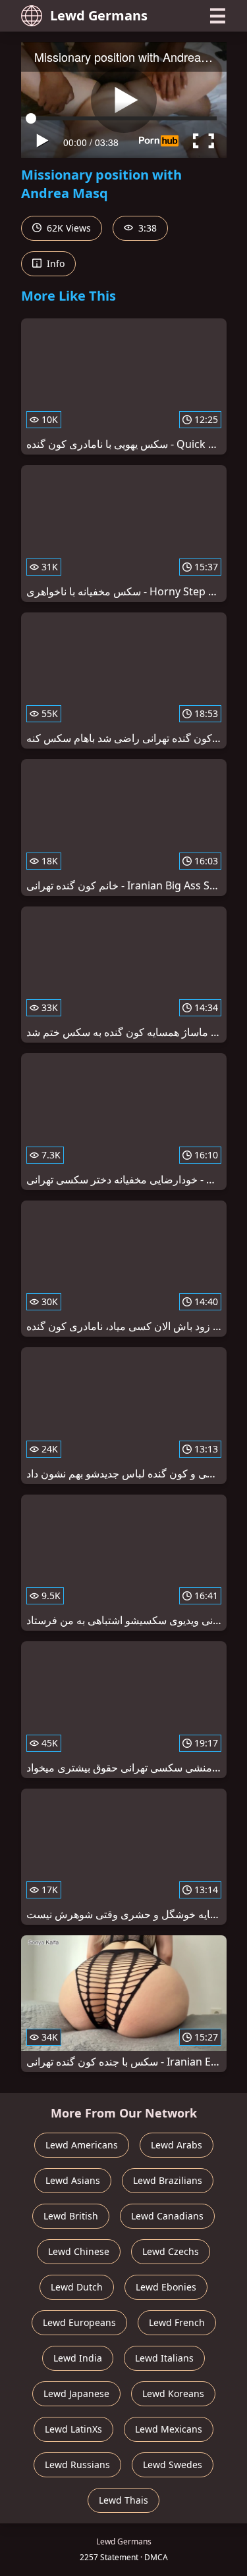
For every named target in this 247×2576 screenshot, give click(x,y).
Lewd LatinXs (73, 2429)
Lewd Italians (164, 2358)
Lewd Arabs (177, 2145)
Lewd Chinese (79, 2251)
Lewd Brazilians (168, 2180)
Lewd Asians (73, 2180)
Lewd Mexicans (169, 2429)
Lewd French (177, 2322)
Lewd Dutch (77, 2287)
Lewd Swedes (173, 2465)
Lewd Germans (99, 15)
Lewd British (71, 2216)
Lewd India (78, 2358)
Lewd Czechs (171, 2251)
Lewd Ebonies (166, 2287)
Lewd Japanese (76, 2393)
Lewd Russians (77, 2465)
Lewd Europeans (79, 2322)
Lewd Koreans (173, 2393)
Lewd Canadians (167, 2216)
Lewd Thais (123, 2500)
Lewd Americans (82, 2145)
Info (54, 263)
